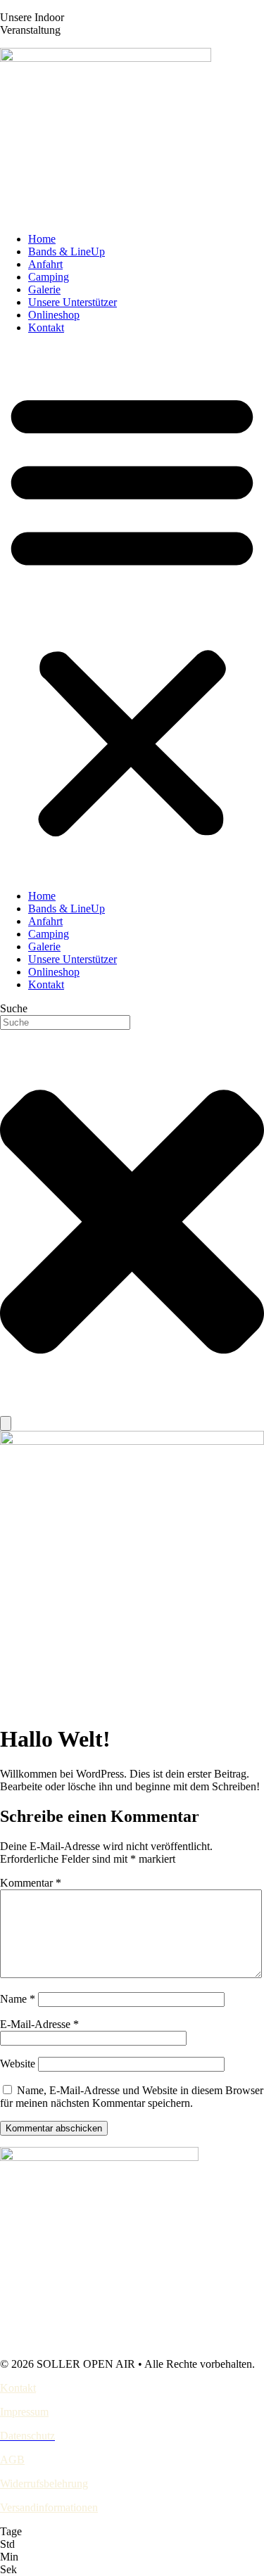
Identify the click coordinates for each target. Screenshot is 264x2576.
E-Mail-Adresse (39, 2024)
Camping (49, 277)
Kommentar (31, 1883)
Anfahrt (45, 264)
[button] (132, 612)
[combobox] (65, 1022)
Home (42, 239)
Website (18, 2064)
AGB (12, 2460)
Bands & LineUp (67, 251)
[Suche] (6, 1423)
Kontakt (46, 327)
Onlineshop (54, 315)
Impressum (24, 2412)
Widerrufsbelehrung (44, 2483)
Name (18, 1999)
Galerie (44, 289)
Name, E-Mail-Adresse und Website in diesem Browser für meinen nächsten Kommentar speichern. (132, 2097)
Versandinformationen (49, 2507)
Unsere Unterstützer (73, 302)
